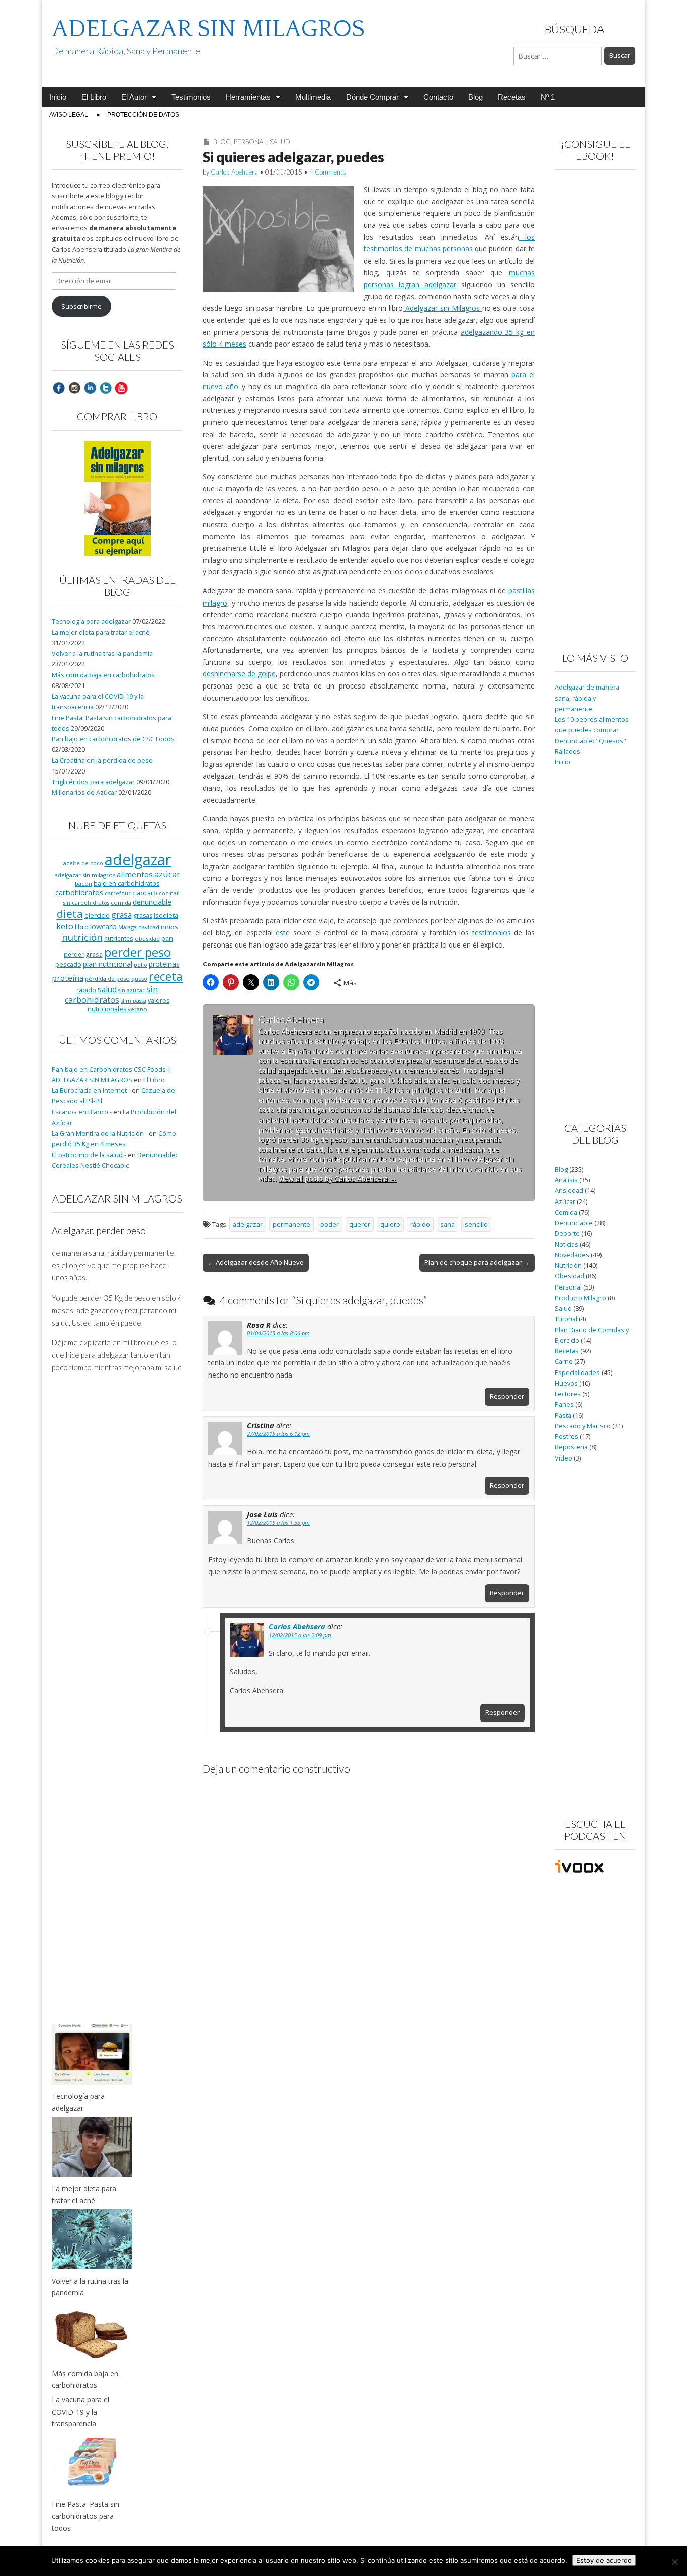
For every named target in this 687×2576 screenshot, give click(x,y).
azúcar (167, 874)
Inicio (58, 97)
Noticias (567, 1244)
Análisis (566, 1180)
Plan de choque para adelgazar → (477, 1262)
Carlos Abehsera (234, 172)
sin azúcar (132, 990)
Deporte (567, 1233)
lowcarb (103, 927)
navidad (149, 927)
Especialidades (577, 1373)
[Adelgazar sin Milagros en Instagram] (74, 388)
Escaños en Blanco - (82, 1112)
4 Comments (328, 172)
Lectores (568, 1394)
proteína (68, 978)
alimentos (135, 874)
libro (82, 927)
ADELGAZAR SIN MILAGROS (208, 29)
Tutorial (566, 1319)
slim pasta (134, 1001)
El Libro (94, 97)
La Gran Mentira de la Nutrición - (100, 1133)
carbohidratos (79, 892)
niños (169, 927)
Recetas (512, 97)
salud (107, 989)
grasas (143, 916)
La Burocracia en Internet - (91, 1091)
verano (138, 1009)
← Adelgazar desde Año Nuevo (256, 1262)
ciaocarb (145, 893)
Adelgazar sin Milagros (442, 308)
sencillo (476, 1224)
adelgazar (248, 1224)
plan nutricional (108, 964)
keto (65, 926)
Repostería (571, 1447)
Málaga (127, 927)
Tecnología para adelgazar (91, 621)
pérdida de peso (107, 978)
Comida (566, 1212)
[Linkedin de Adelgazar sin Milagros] (90, 388)
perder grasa (83, 954)
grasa (121, 915)
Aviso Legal (69, 115)
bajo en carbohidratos (126, 883)
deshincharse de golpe (239, 674)
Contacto (438, 97)
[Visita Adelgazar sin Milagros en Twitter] (106, 388)
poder (330, 1224)
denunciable (152, 902)
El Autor (134, 97)
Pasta (563, 1415)
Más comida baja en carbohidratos (103, 675)
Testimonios (191, 97)
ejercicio (97, 915)
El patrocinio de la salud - (89, 1155)
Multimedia (313, 97)
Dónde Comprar (372, 97)
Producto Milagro (580, 1298)
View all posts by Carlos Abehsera (338, 1179)
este (283, 933)
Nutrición (568, 1266)
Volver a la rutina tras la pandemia (102, 654)
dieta (70, 914)
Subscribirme (81, 307)
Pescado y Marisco (583, 1426)
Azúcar (565, 1202)
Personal (250, 142)
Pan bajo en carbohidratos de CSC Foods (113, 739)
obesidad (147, 939)
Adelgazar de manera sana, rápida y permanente (587, 698)
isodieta (166, 915)
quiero (390, 1224)
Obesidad (570, 1276)
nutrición (82, 937)
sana (447, 1224)
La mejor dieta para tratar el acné (101, 632)
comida (121, 903)
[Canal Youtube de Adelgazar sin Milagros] (121, 388)
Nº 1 (548, 97)
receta (166, 976)
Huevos (566, 1383)
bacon (83, 883)
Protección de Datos (143, 115)
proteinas (164, 964)
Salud (280, 142)
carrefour (118, 893)
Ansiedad (569, 1191)
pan (167, 938)
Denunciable (574, 1223)
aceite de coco (83, 863)
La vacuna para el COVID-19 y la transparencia (80, 2412)
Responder (507, 1396)
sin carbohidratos (111, 995)
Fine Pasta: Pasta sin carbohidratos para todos (85, 2516)
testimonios (492, 933)
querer (360, 1224)
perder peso (138, 952)
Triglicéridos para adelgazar (93, 782)
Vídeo (564, 1458)
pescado (68, 964)
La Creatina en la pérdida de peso (102, 761)
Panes (564, 1404)
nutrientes (119, 938)
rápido (420, 1224)
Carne (564, 1362)
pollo (141, 965)
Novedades (572, 1255)
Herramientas (248, 97)
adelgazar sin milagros (85, 875)
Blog (476, 97)
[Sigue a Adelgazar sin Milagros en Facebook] (59, 388)
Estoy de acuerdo (604, 2560)
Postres (567, 1437)
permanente (291, 1224)
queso (139, 979)
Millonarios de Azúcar (84, 792)
